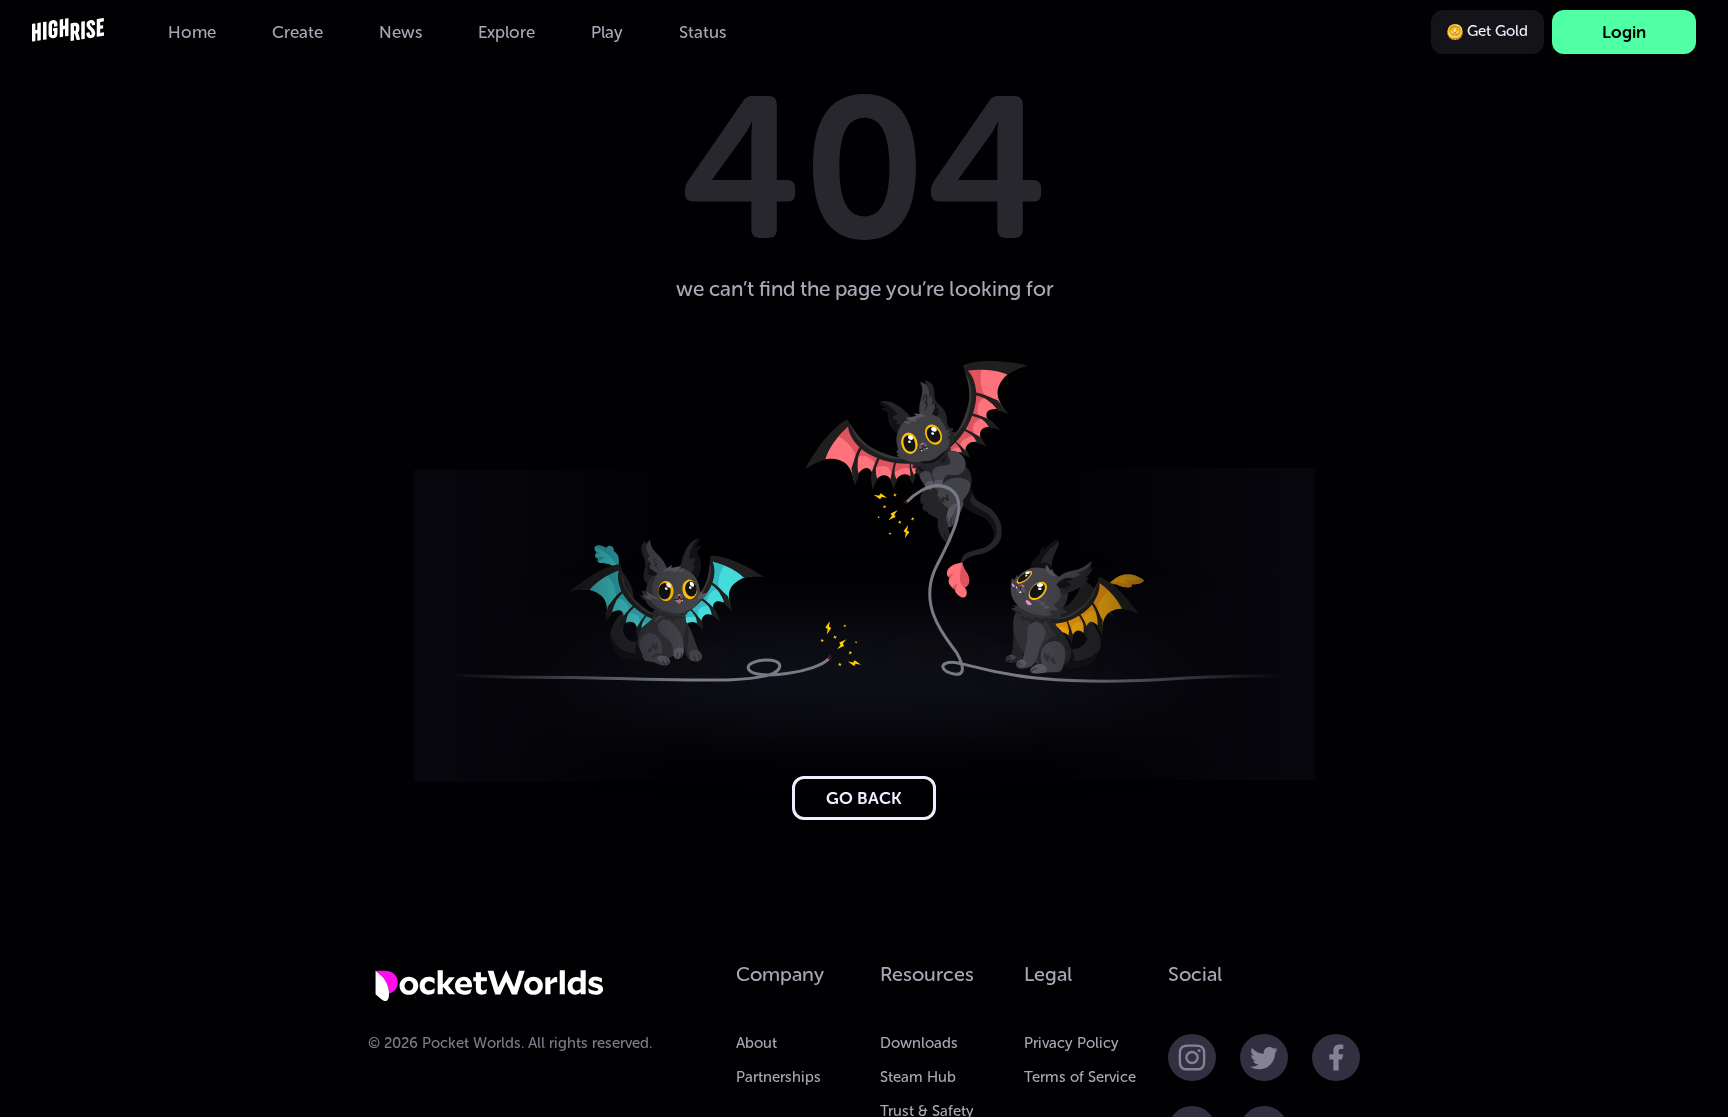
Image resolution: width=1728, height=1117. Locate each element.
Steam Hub (918, 1077)
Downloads (919, 1043)
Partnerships (778, 1077)
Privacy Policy (1071, 1043)
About (756, 1043)
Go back (864, 798)
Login (1624, 32)
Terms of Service (1080, 1077)
